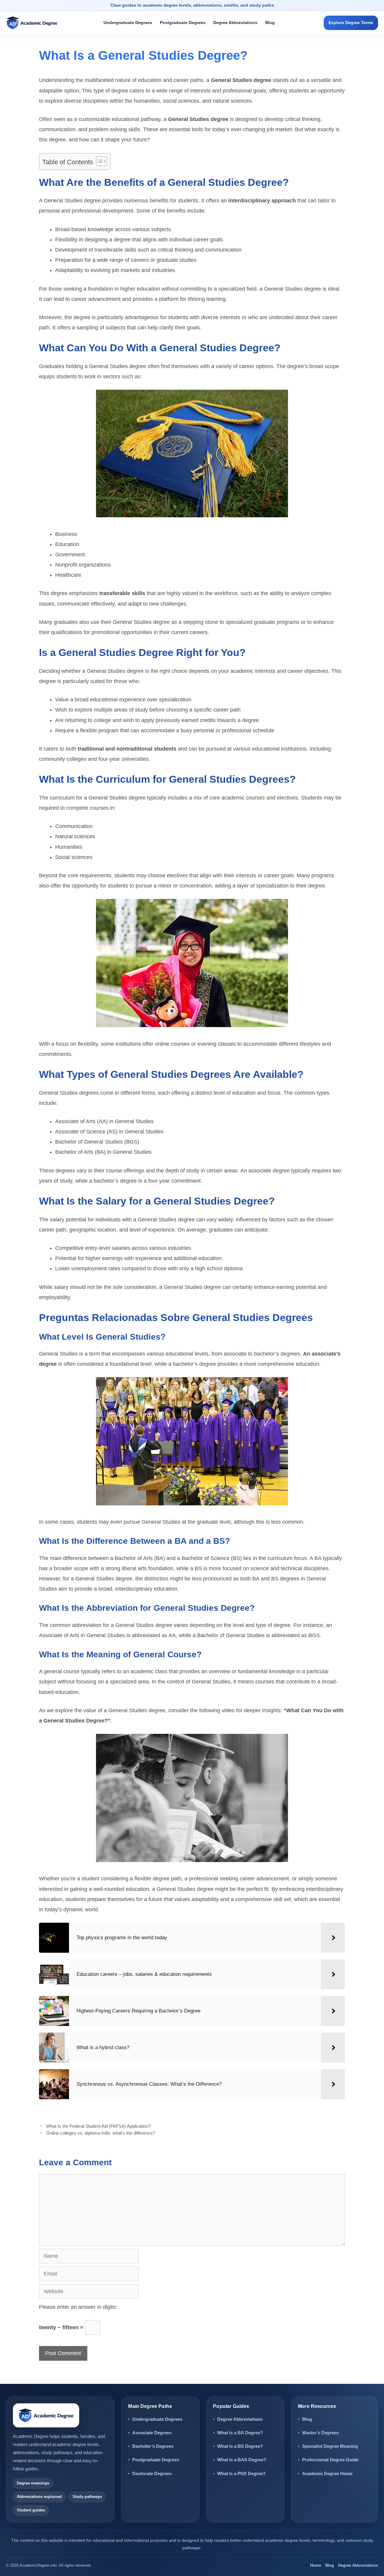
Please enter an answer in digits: (78, 2307)
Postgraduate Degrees (183, 23)
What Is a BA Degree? (240, 2433)
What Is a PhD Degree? (241, 2473)
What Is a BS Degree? (240, 2446)
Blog (270, 23)
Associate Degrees (152, 2433)
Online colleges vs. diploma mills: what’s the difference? (101, 2133)
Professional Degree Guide (330, 2460)
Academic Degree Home (327, 2473)
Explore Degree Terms (351, 23)
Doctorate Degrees (152, 2473)
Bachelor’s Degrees (153, 2446)
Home (316, 2565)
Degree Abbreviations (235, 23)
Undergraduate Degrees (128, 23)
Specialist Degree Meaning (330, 2446)
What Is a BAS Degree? (242, 2460)
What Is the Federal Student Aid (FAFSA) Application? (98, 2126)
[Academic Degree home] (36, 23)
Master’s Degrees (320, 2433)
